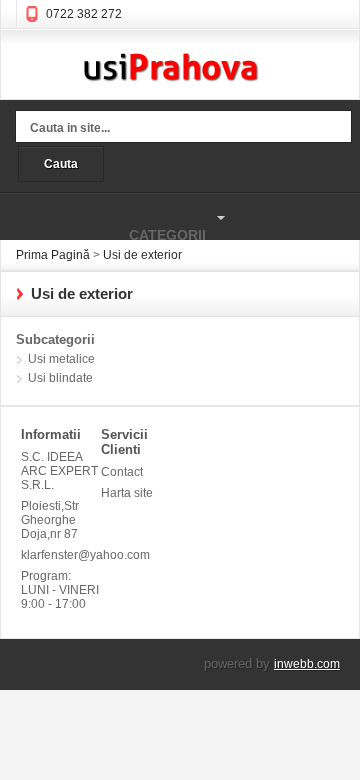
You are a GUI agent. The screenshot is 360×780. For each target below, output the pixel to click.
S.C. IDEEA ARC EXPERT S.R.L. (59, 471)
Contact (122, 472)
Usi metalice (61, 359)
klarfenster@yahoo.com (61, 555)
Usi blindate (60, 378)
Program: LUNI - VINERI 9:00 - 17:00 (60, 590)
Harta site (127, 493)
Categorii (103, 225)
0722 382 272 (84, 14)
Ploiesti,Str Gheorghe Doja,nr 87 (50, 520)
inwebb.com (307, 664)
